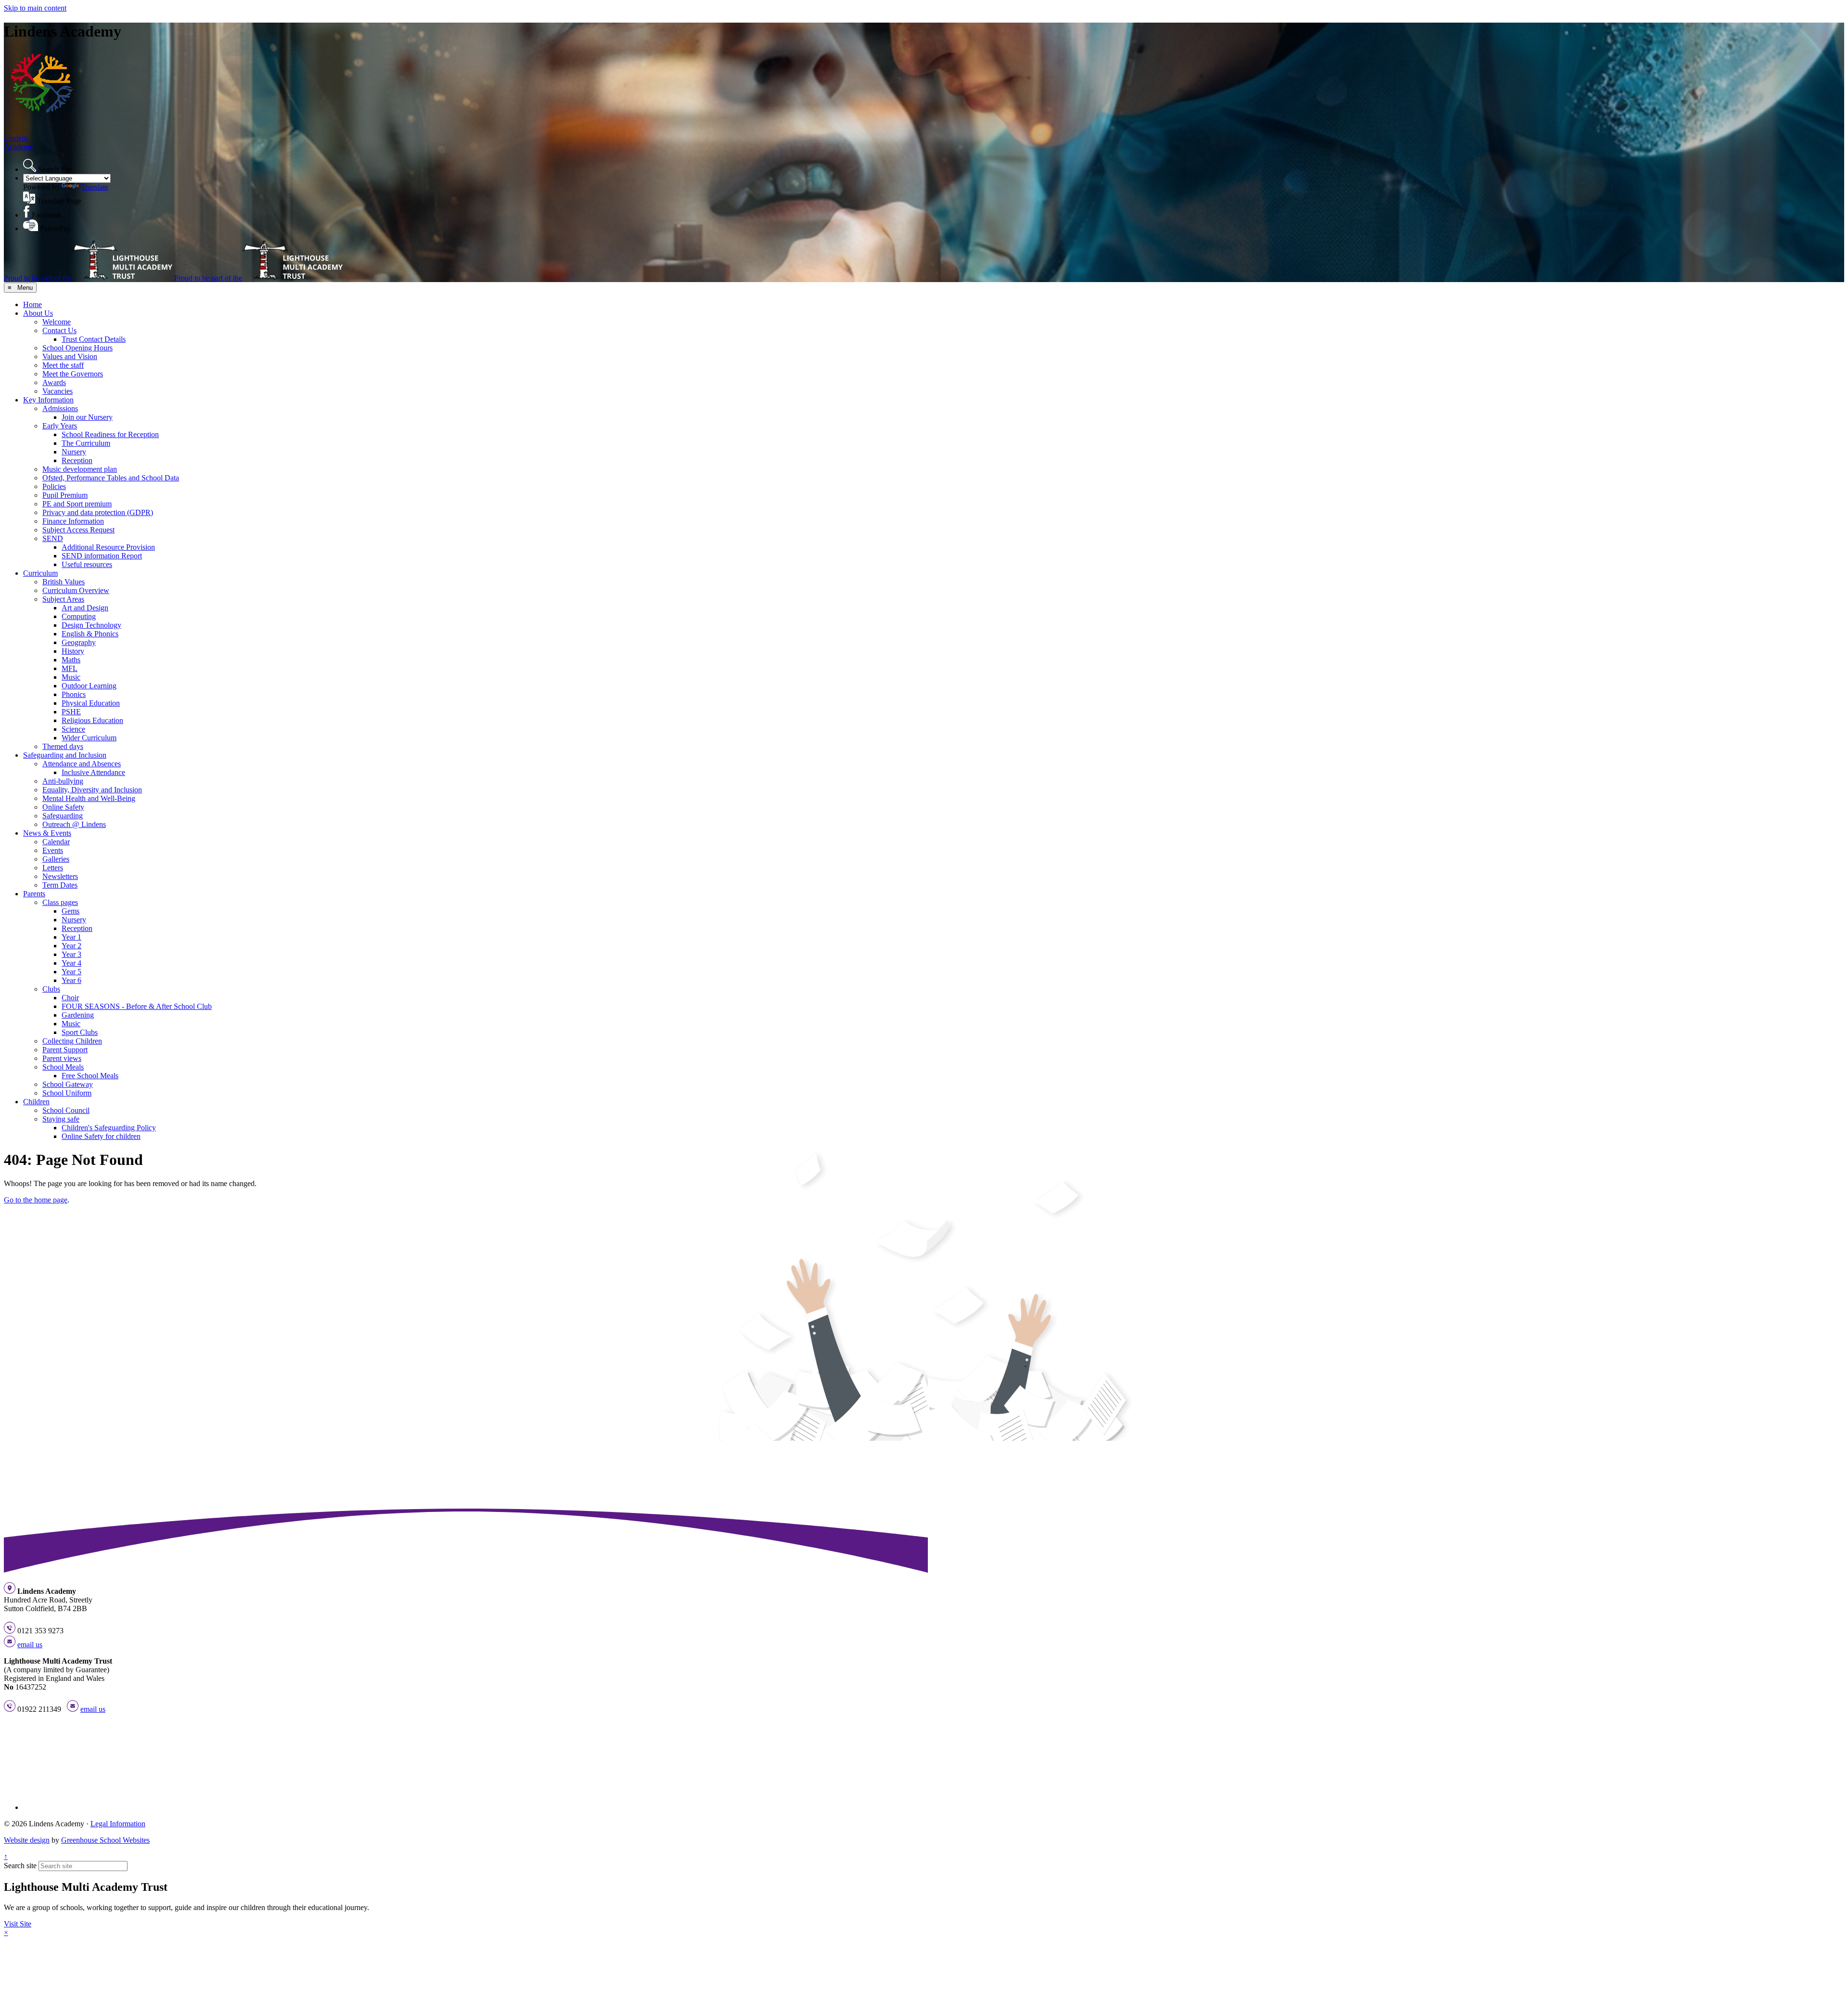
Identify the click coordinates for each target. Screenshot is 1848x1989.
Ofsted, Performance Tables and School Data (111, 478)
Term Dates (60, 885)
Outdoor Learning (89, 686)
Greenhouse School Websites (105, 1840)
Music (71, 677)
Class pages (60, 902)
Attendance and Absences (82, 764)
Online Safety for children (101, 1136)
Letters (53, 868)
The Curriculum (86, 443)
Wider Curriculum (89, 738)
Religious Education (92, 720)
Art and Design (85, 608)
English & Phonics (90, 634)
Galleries (56, 859)
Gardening (78, 1015)
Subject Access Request (78, 530)
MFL (70, 668)
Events (53, 850)
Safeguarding (63, 816)
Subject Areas (63, 599)
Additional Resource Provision (108, 547)
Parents (34, 894)
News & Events (47, 833)
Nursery (74, 452)
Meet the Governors (73, 374)
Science (73, 729)
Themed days (63, 746)
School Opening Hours (77, 348)
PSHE (71, 712)
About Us (38, 313)
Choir (70, 998)
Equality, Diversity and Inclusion (92, 790)
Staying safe (61, 1119)
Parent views (62, 1058)
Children (36, 1102)
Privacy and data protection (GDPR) (98, 512)
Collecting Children (72, 1041)
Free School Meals (90, 1076)
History (73, 651)
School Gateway (68, 1084)
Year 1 (71, 937)
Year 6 (71, 980)
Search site (20, 1866)
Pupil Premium (65, 495)
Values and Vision (70, 356)
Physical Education (91, 703)
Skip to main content (35, 8)
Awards (54, 382)
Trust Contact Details (94, 339)
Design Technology (91, 625)
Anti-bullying (63, 781)
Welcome (57, 322)
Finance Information (73, 521)
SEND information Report (102, 556)
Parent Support (65, 1050)
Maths (71, 660)
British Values (64, 582)
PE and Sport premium (77, 504)
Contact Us (59, 330)
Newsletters (60, 876)
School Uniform (67, 1093)
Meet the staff (63, 365)
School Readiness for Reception (110, 434)
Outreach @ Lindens (74, 824)
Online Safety (63, 807)
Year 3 (71, 954)
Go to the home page (36, 1200)
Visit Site (18, 1924)
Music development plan (80, 469)
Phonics (74, 694)
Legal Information (118, 1824)
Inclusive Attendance (93, 772)
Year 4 (71, 963)
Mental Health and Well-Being (89, 798)
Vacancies (58, 391)
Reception (77, 460)
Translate (95, 187)
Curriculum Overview (76, 590)
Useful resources (87, 564)
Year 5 (71, 972)
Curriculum (40, 573)
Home (32, 304)
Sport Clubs (80, 1032)
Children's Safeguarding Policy (109, 1128)
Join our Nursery (87, 417)
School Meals (63, 1067)
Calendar (56, 842)
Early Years (60, 426)
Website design (27, 1840)
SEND (53, 538)
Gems (71, 911)
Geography (79, 642)
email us (30, 1645)
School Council (66, 1110)
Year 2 (71, 946)
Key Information (48, 400)
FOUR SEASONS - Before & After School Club (137, 1006)
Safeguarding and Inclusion (65, 755)
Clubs (51, 989)
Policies (54, 486)
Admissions (60, 408)
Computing (79, 616)
